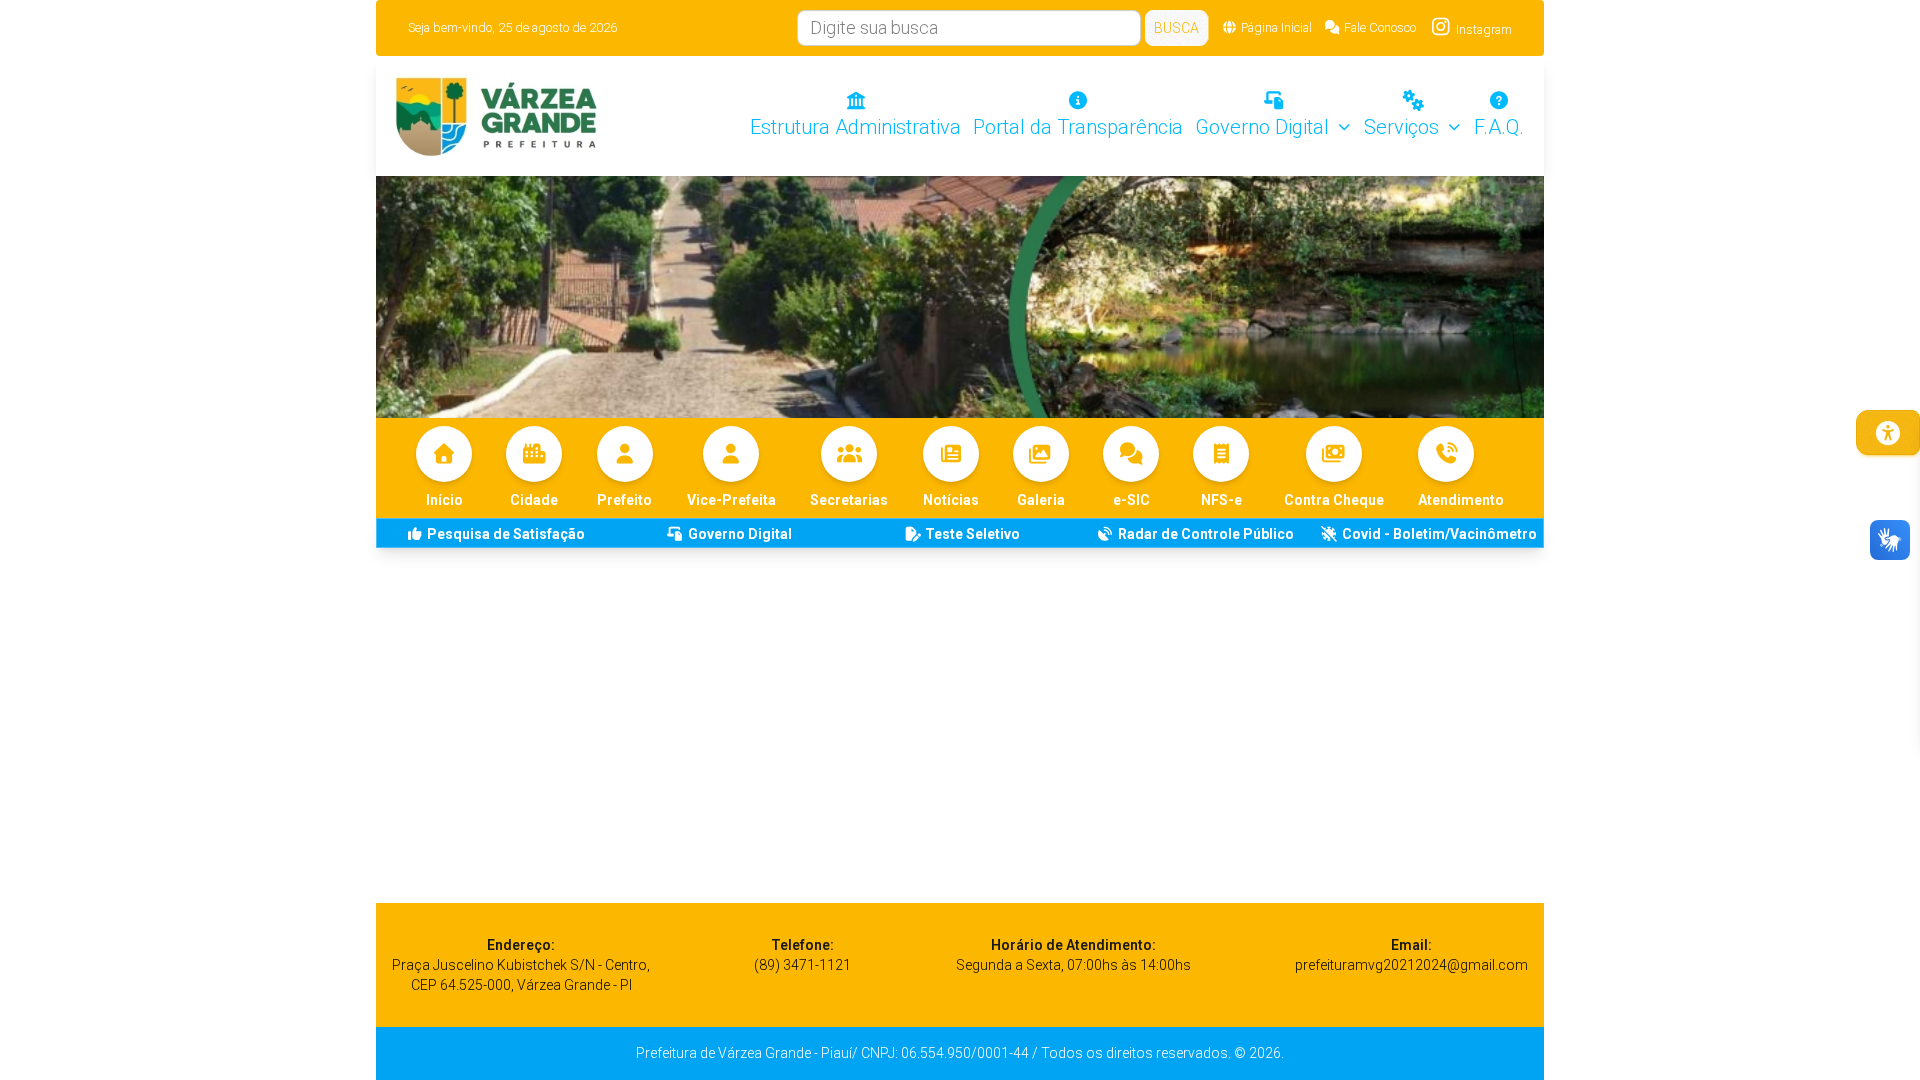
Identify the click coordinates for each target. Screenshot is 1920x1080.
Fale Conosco (1380, 27)
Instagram (1482, 29)
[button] (1461, 468)
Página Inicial (1276, 27)
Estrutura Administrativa (855, 127)
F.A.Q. (1499, 127)
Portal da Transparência (1078, 127)
